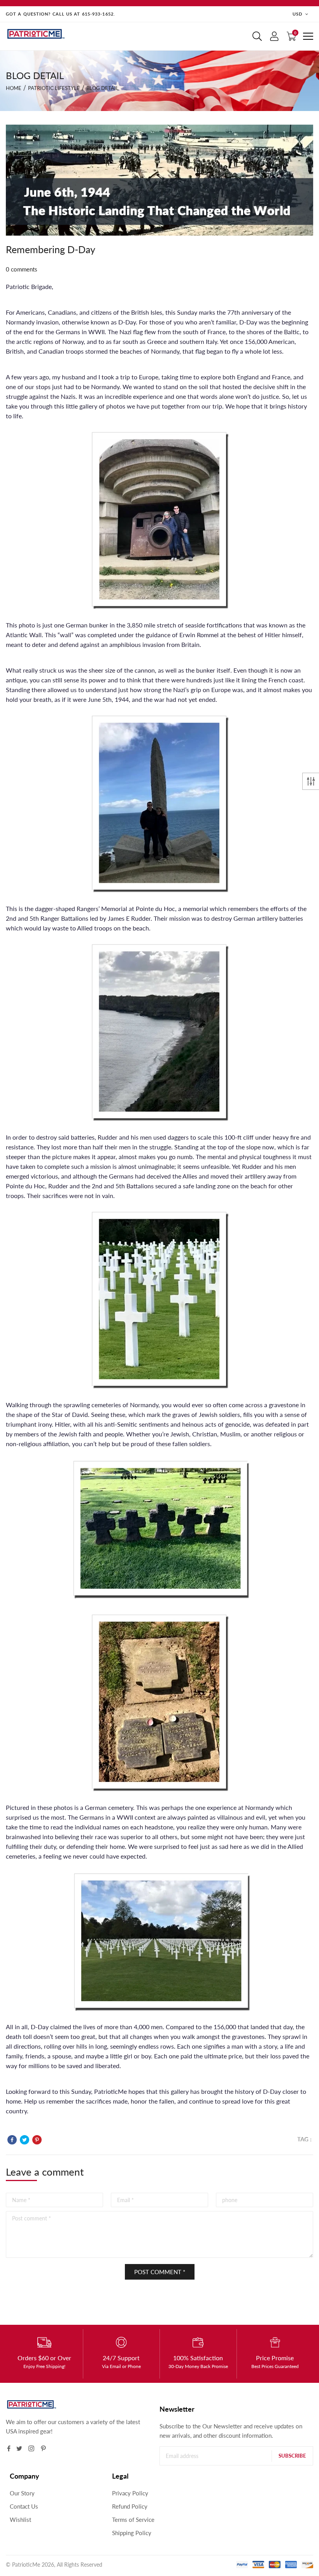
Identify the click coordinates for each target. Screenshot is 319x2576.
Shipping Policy (132, 2533)
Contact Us (24, 2506)
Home (14, 88)
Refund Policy (130, 2506)
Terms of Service (133, 2520)
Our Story (22, 2493)
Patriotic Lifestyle (54, 88)
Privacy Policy (130, 2493)
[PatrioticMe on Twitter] (19, 2448)
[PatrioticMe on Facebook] (9, 2448)
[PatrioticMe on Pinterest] (43, 2448)
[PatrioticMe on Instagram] (31, 2448)
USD (297, 14)
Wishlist (20, 2520)
